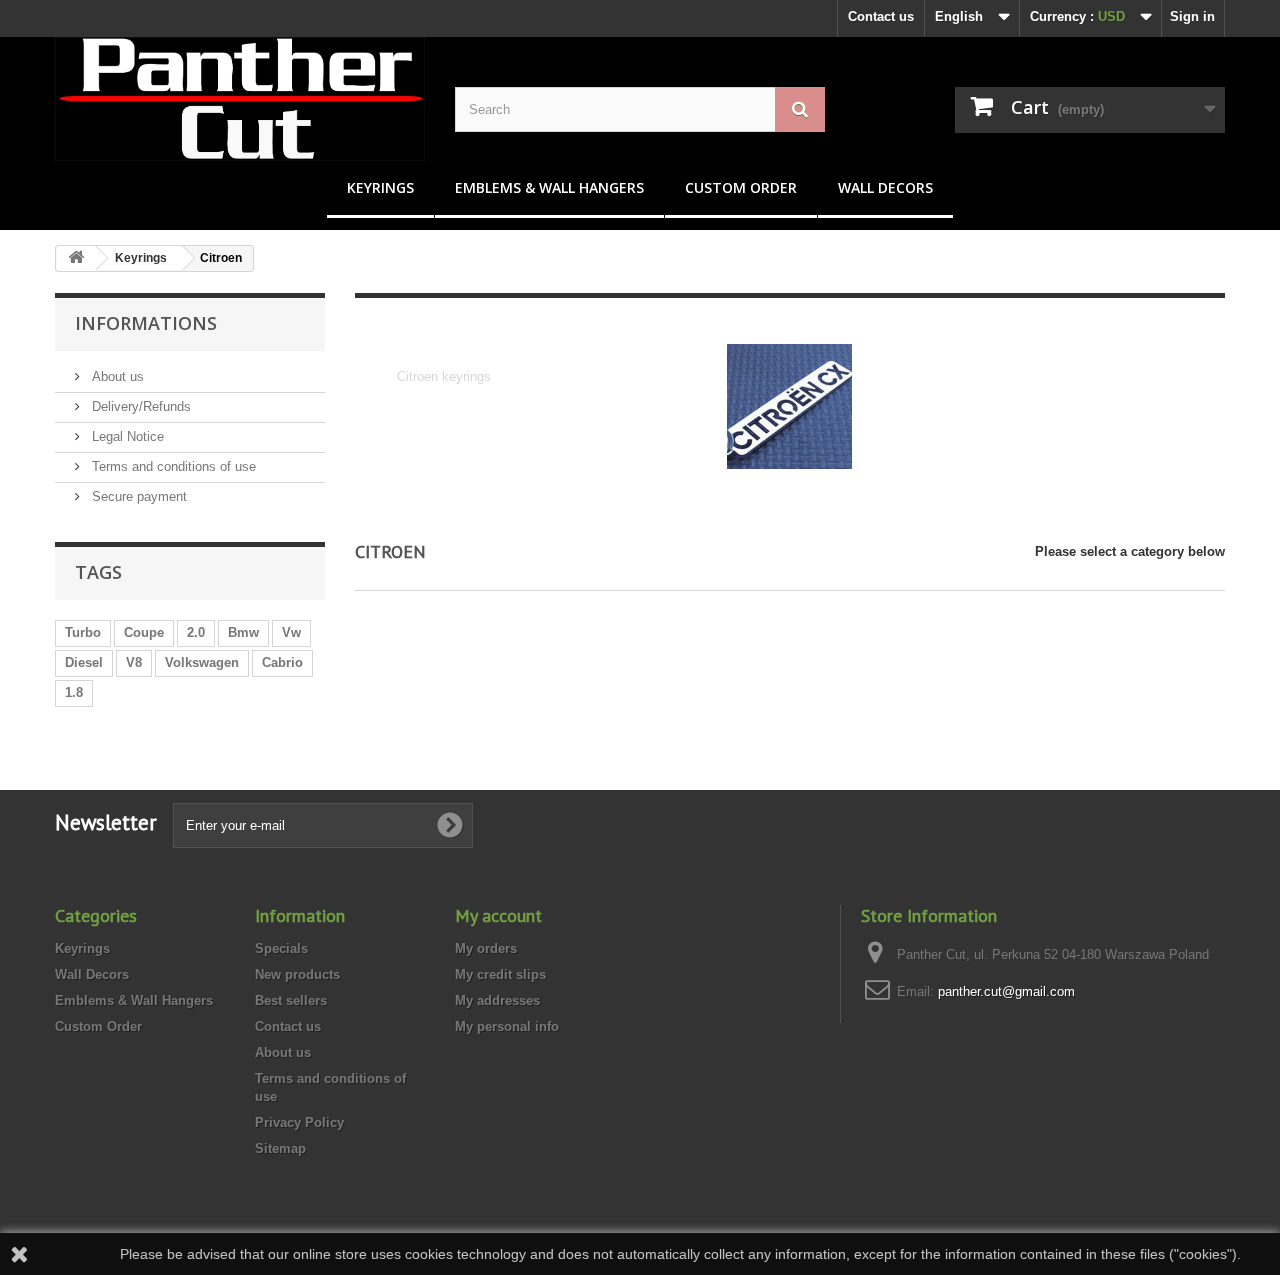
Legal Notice (126, 436)
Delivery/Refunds (139, 406)
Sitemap (280, 1148)
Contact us (881, 16)
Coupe (144, 632)
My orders (486, 948)
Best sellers (291, 1000)
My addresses (497, 1000)
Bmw (243, 632)
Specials (281, 948)
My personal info (507, 1026)
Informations (146, 323)
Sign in (1192, 16)
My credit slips (500, 974)
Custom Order (741, 187)
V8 (134, 662)
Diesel (84, 662)
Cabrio (282, 662)
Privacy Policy (299, 1122)
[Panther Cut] (240, 99)
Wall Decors (885, 187)
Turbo (83, 632)
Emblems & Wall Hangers (549, 187)
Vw (291, 632)
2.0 (196, 632)
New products (297, 974)
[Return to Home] (76, 258)
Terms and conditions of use (172, 466)
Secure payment (137, 496)
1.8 (74, 692)
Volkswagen (202, 662)
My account (498, 915)
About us (116, 376)
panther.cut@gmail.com (1006, 991)
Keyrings (380, 187)
